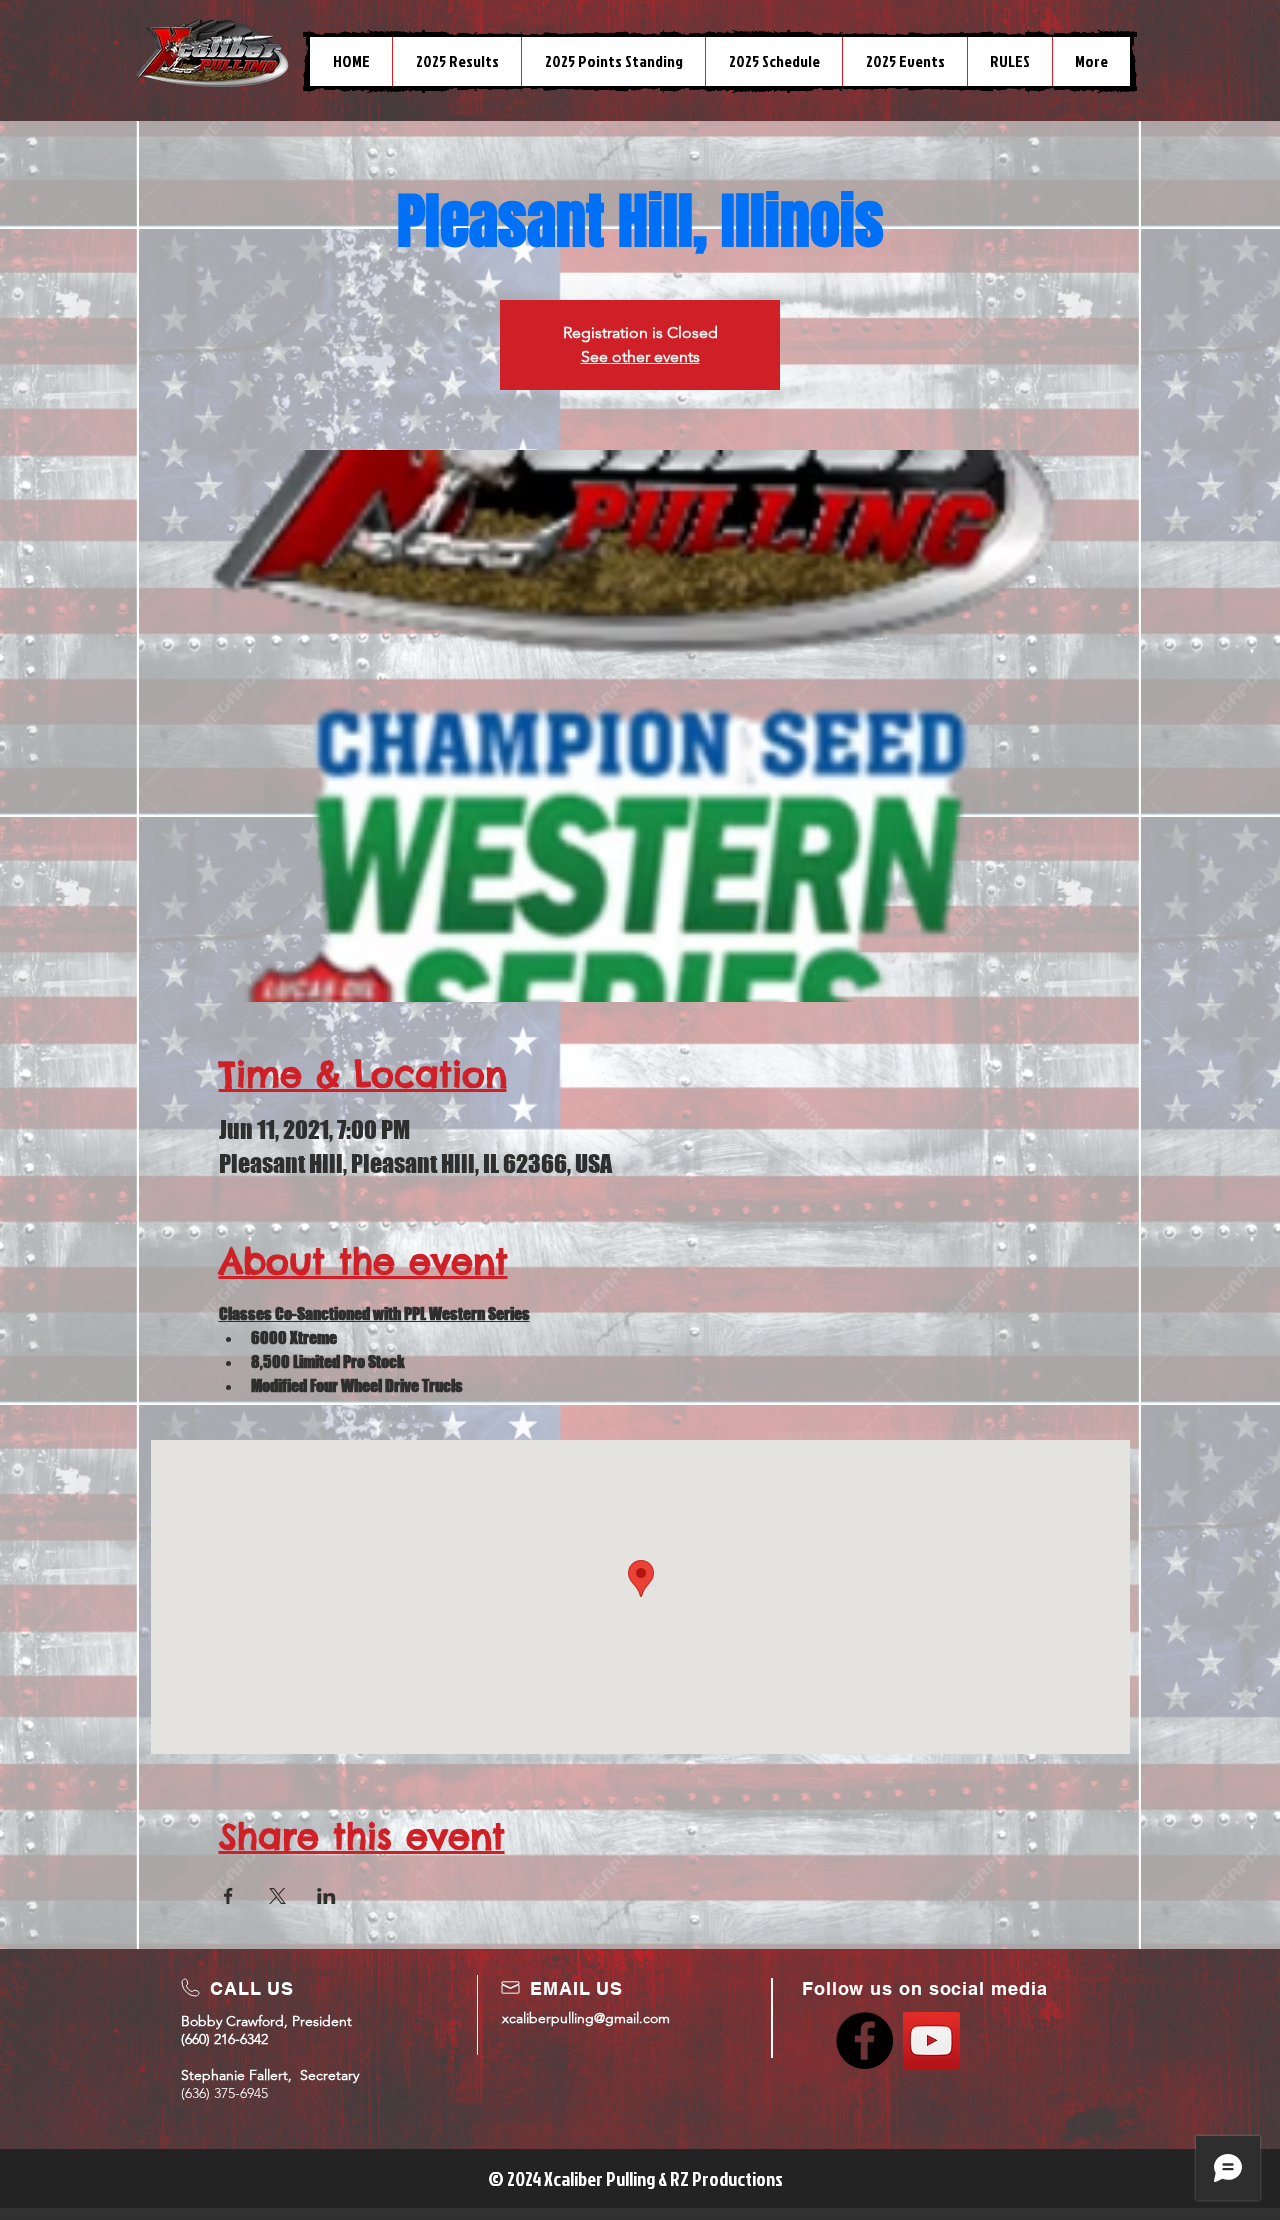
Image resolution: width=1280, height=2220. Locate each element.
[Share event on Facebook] (228, 1896)
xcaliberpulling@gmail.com (586, 2018)
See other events (640, 356)
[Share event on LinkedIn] (326, 1896)
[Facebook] (864, 2040)
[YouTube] (931, 2040)
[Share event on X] (277, 1896)
